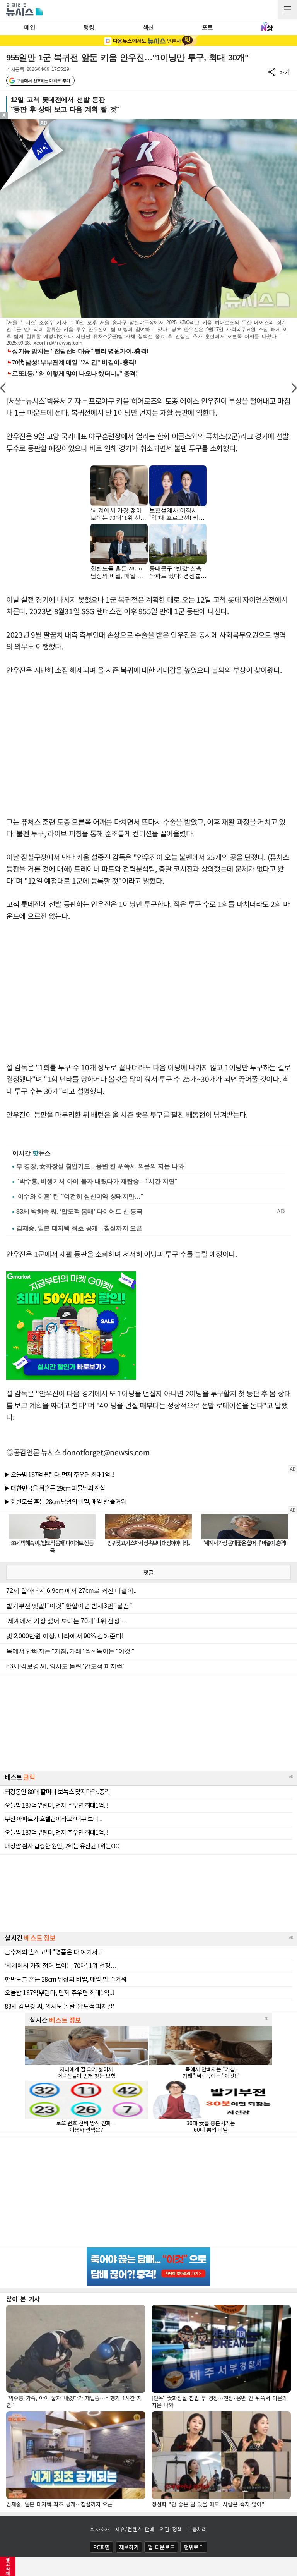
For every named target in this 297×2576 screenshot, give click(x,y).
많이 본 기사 (23, 2299)
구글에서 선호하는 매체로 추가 (43, 81)
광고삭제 (8, 2566)
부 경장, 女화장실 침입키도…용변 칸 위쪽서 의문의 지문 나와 (100, 1166)
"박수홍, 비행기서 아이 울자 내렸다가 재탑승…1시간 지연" (97, 1181)
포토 (207, 27)
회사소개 (100, 2529)
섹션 (148, 27)
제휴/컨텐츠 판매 (135, 2529)
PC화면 (102, 2547)
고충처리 (197, 2529)
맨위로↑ (194, 2547)
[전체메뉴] (287, 10)
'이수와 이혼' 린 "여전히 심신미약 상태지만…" (80, 1196)
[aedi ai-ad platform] (44, 123)
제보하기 (129, 2547)
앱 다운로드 (161, 2547)
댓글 (148, 1572)
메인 (30, 27)
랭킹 (89, 27)
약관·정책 (171, 2529)
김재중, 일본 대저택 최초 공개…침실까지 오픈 (79, 1228)
